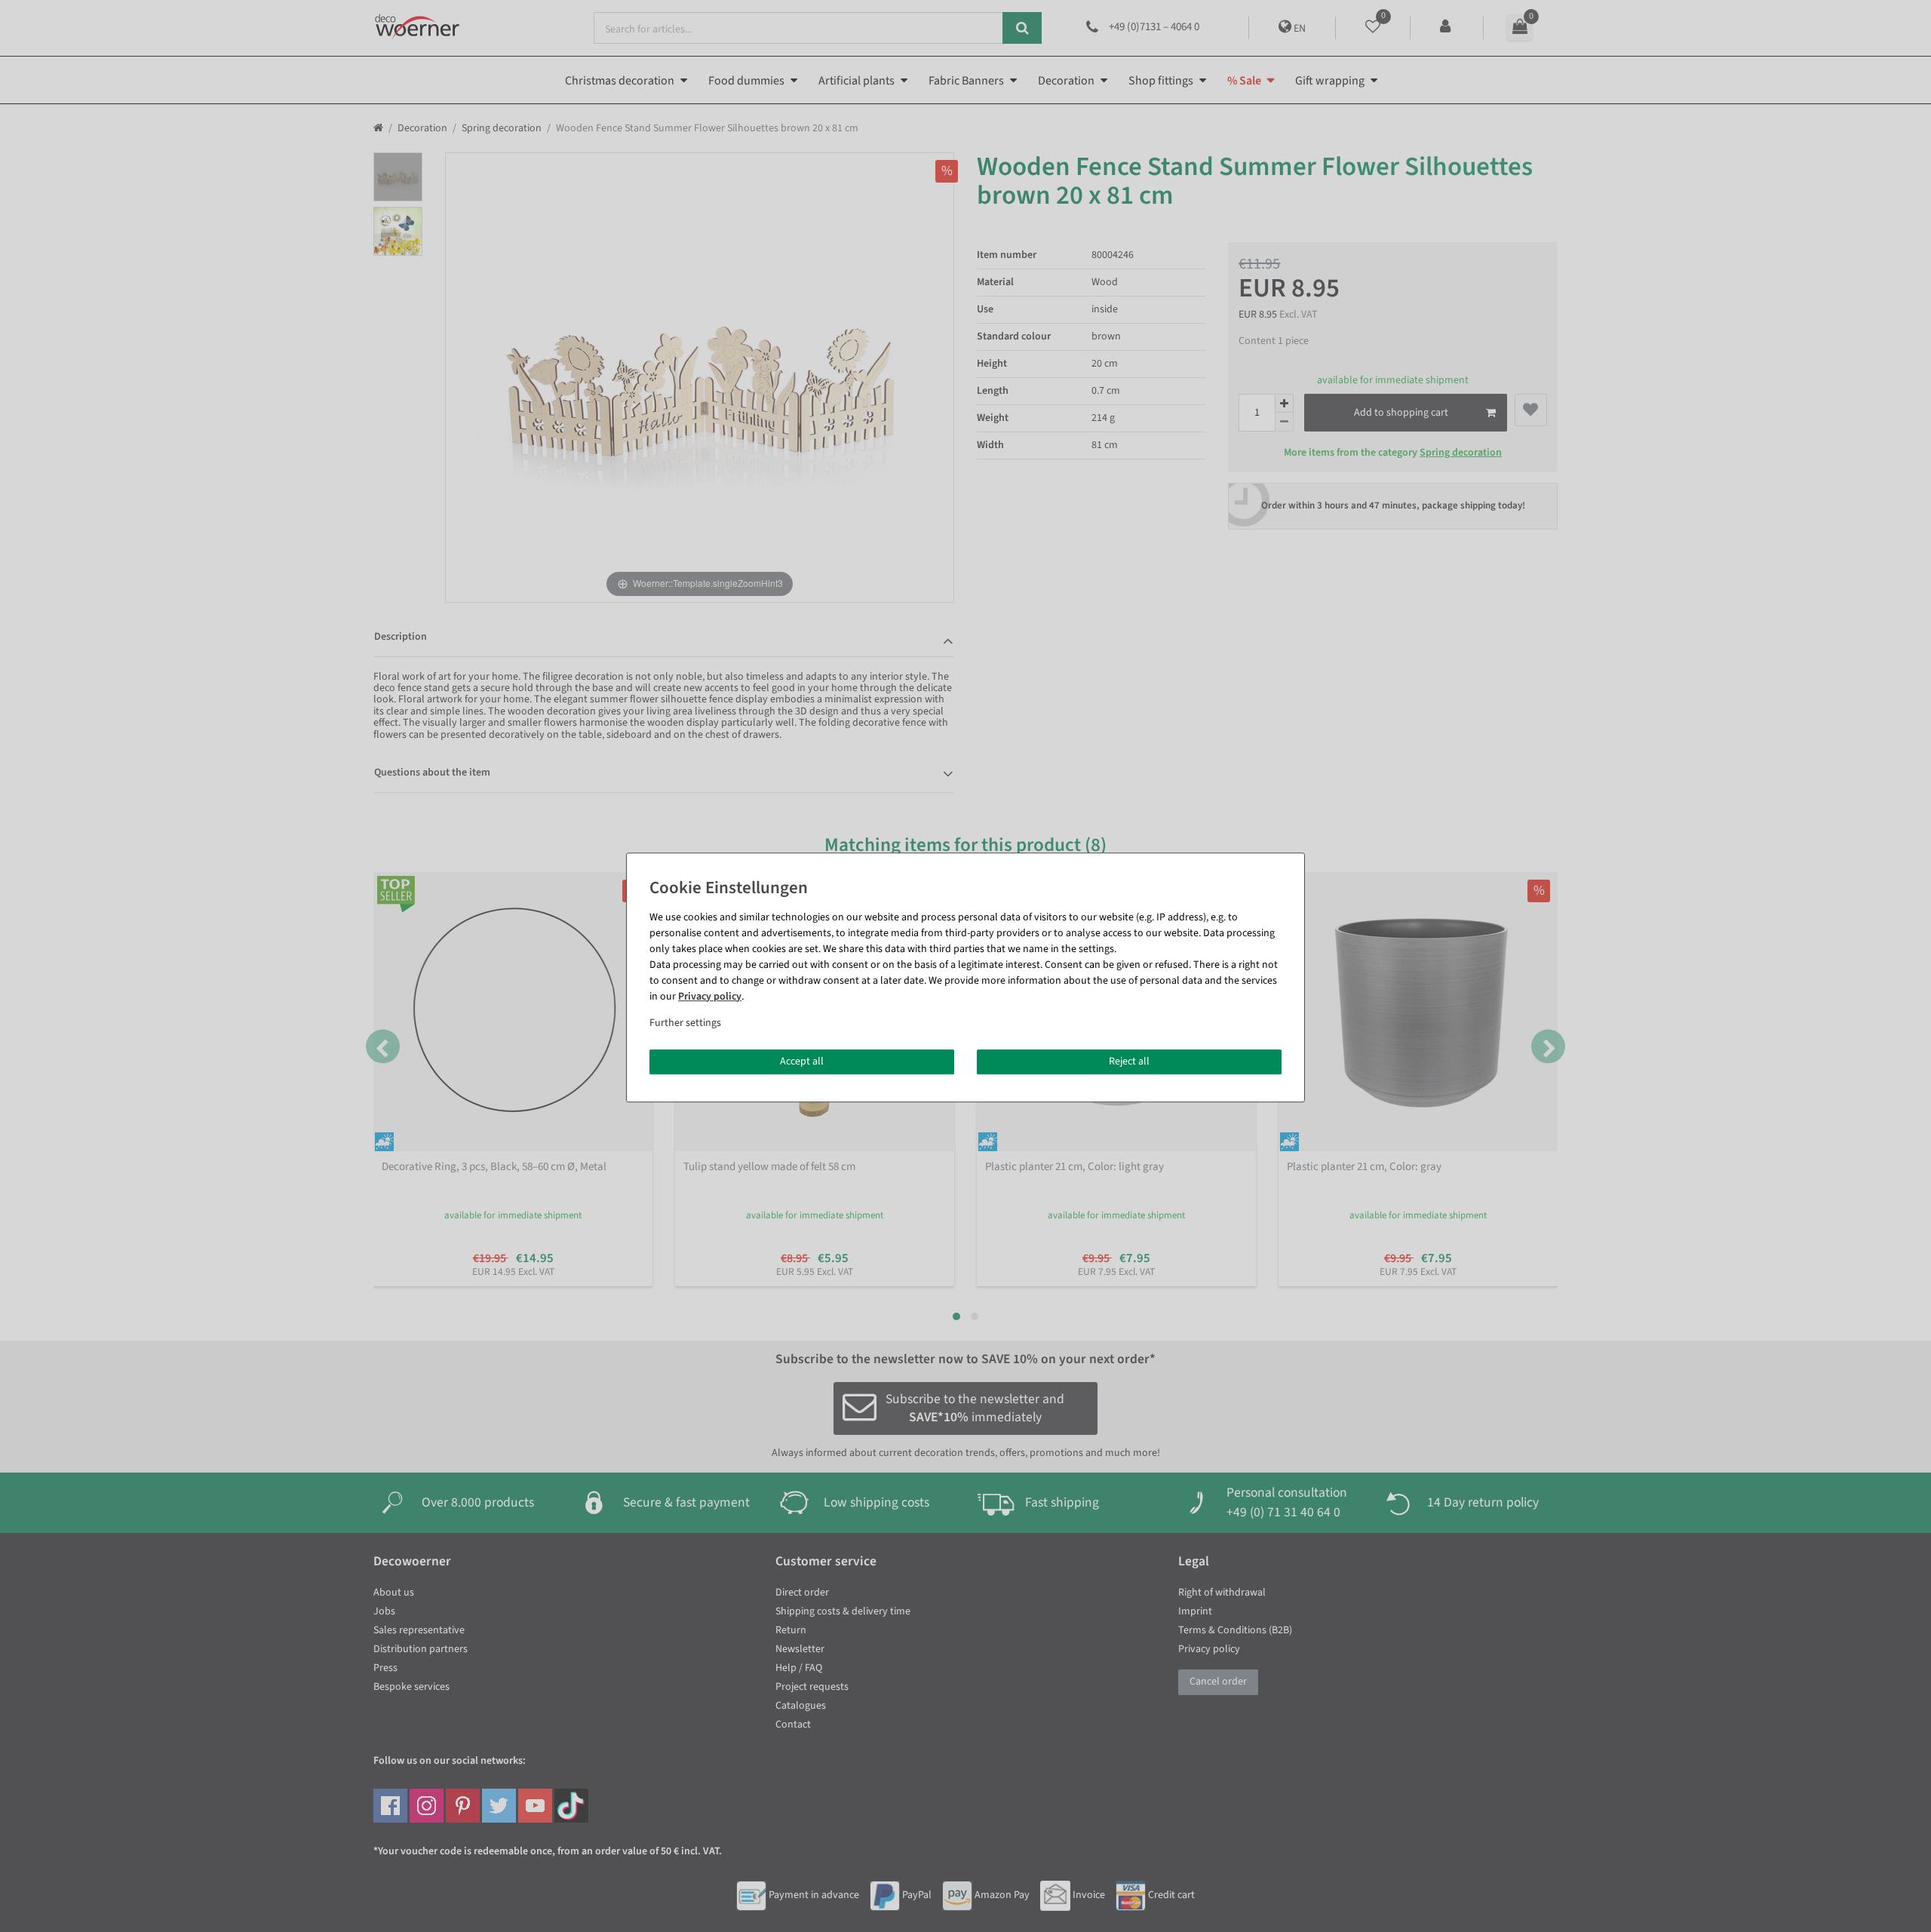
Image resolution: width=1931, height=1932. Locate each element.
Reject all (1129, 1061)
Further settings (685, 1023)
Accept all (802, 1061)
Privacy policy (710, 997)
